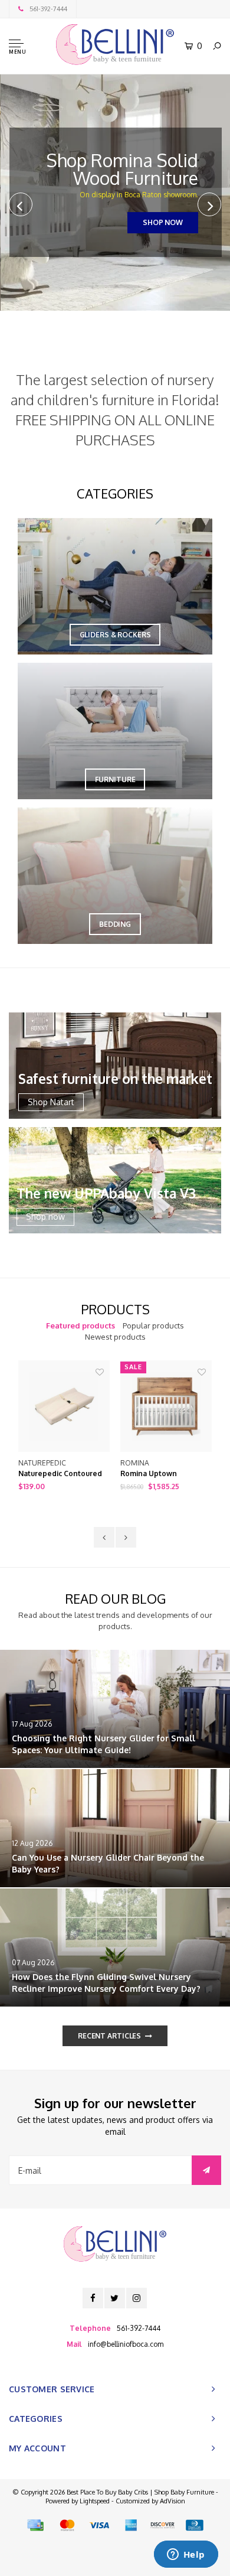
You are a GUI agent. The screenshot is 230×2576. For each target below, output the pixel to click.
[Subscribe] (206, 2170)
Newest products (115, 1337)
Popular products (153, 1326)
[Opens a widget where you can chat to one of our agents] (186, 2555)
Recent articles (109, 2036)
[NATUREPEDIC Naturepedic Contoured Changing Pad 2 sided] (64, 1406)
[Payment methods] (35, 2525)
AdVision (172, 2501)
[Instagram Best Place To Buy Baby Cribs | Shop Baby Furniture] (137, 2298)
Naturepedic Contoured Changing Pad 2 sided (60, 1474)
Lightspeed (95, 2501)
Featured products (80, 1326)
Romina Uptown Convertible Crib (150, 1474)
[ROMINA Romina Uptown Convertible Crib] (166, 1406)
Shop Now (162, 222)
